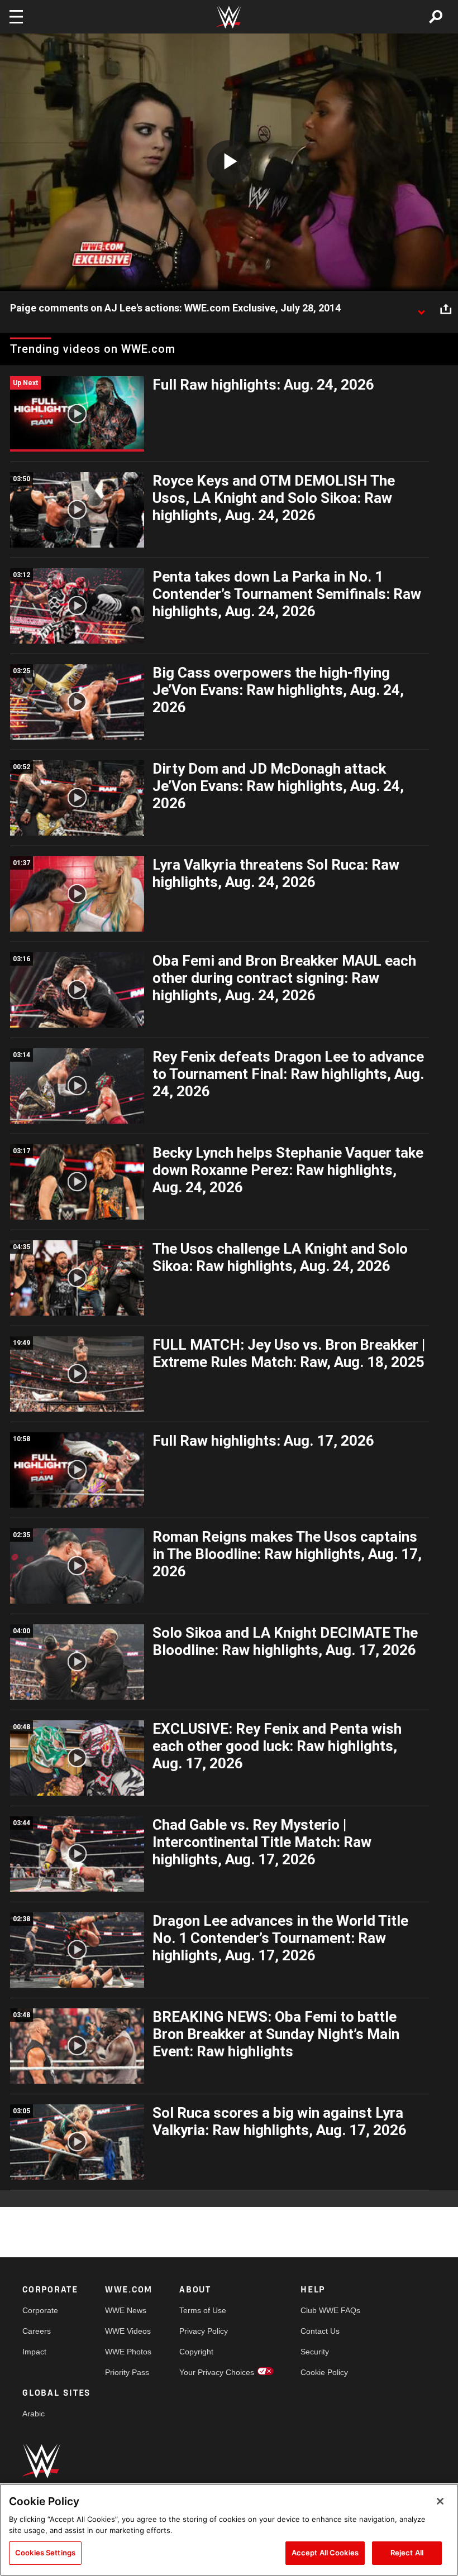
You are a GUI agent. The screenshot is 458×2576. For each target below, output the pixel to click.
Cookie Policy (324, 2372)
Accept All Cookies (325, 2553)
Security (315, 2352)
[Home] (229, 17)
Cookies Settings (45, 2553)
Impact (34, 2352)
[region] (229, 2530)
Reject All (407, 2553)
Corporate (40, 2310)
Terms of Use (203, 2310)
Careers (37, 2331)
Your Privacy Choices (217, 2372)
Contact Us (320, 2331)
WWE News (126, 2310)
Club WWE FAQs (330, 2310)
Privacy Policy (204, 2331)
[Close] (440, 2501)
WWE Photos (128, 2352)
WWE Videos (128, 2331)
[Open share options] (446, 309)
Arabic (34, 2414)
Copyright (196, 2352)
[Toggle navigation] (16, 17)
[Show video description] (421, 309)
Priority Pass (127, 2372)
